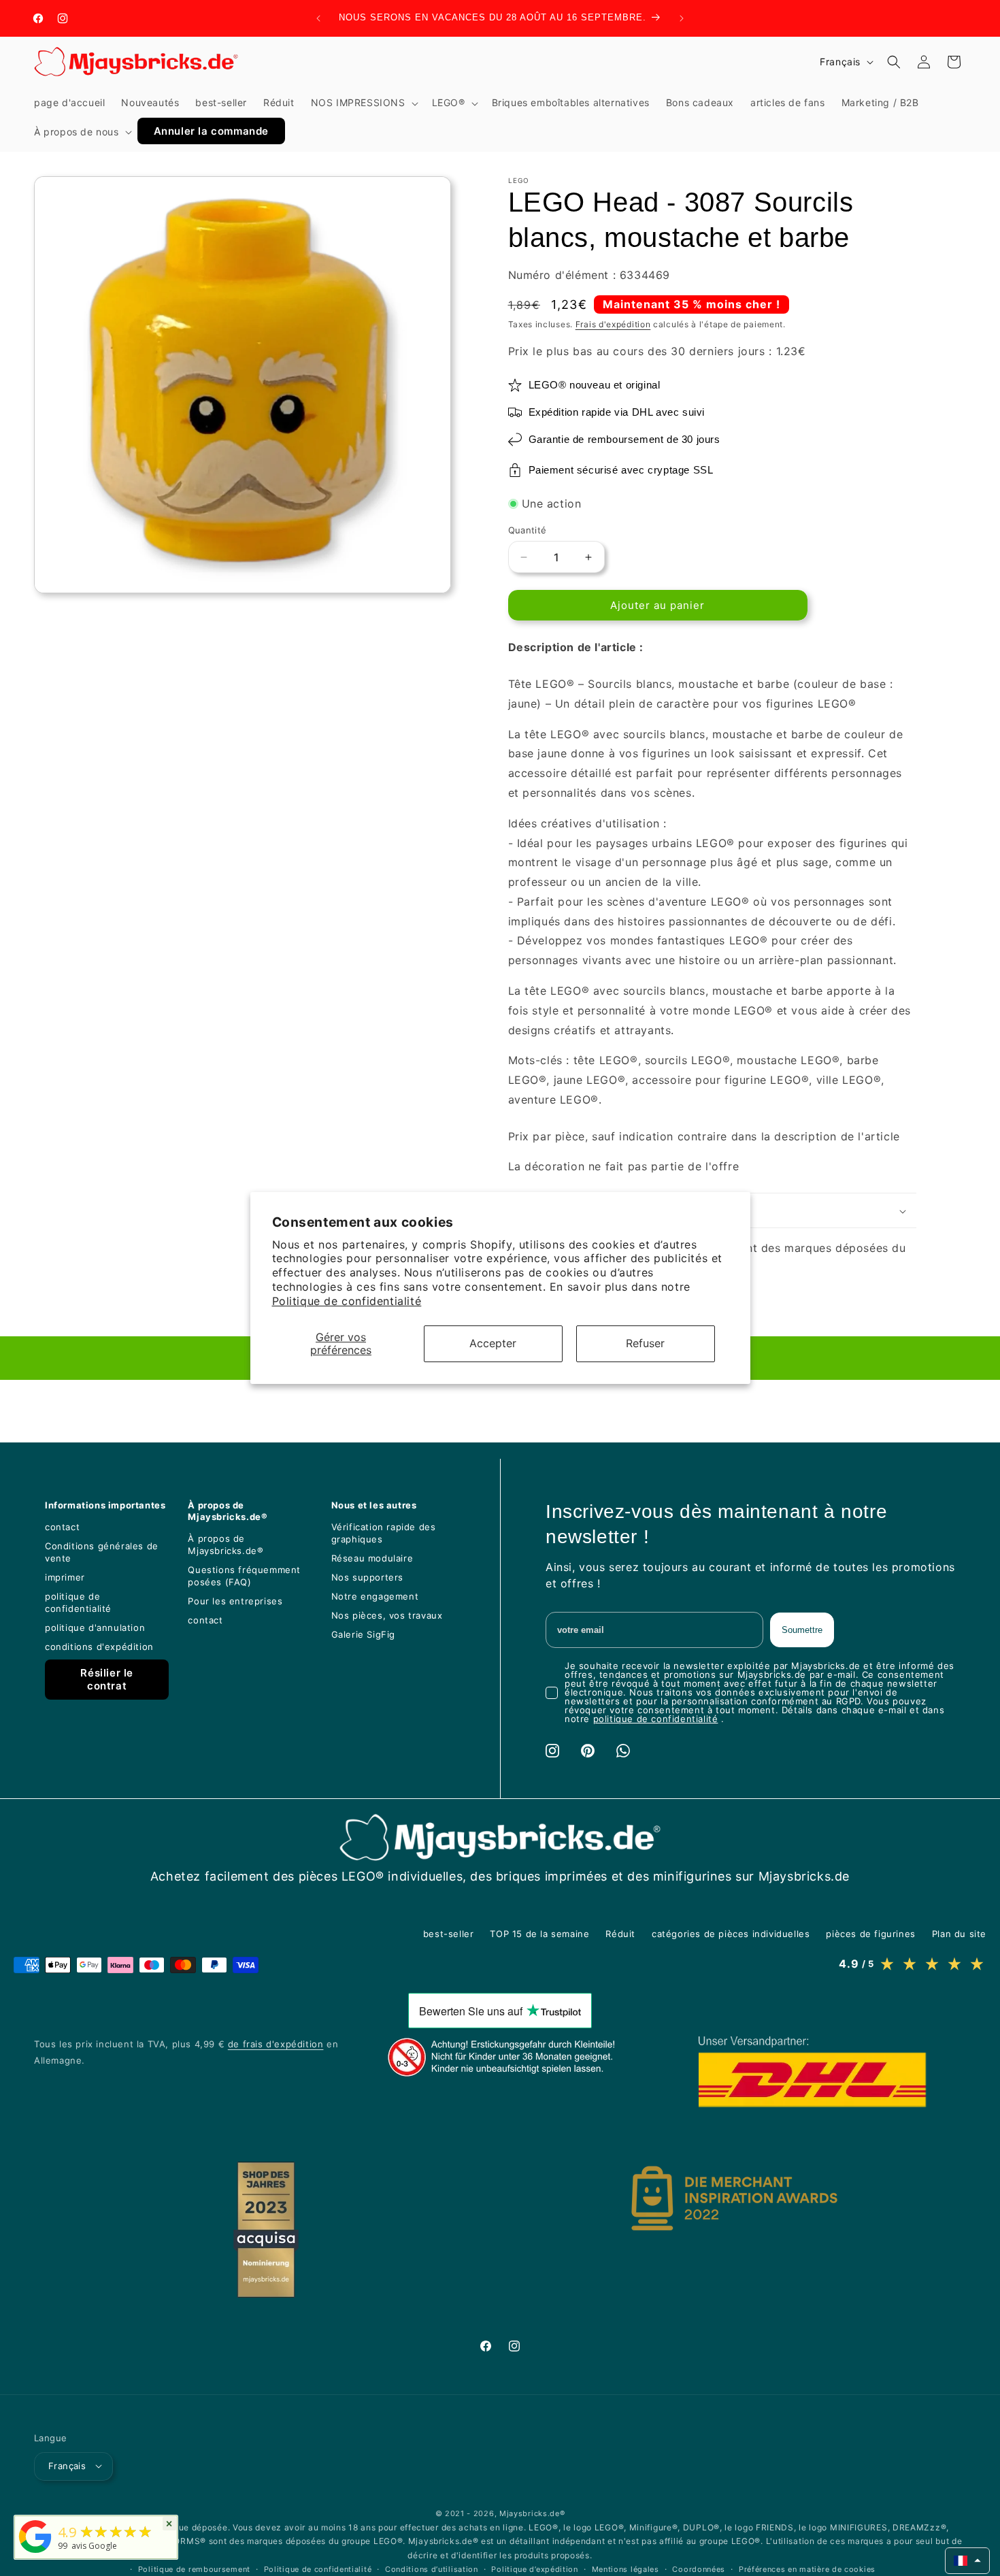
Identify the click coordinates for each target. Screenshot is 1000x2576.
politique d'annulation (95, 1628)
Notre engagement (375, 1596)
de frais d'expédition (276, 2044)
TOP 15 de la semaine (539, 1934)
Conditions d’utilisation (432, 2569)
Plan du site (959, 1934)
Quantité (528, 530)
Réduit (620, 1934)
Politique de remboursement (194, 2569)
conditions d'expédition (99, 1647)
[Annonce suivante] (682, 18)
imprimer (65, 1577)
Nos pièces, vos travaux (387, 1615)
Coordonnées (699, 2569)
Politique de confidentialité (347, 1301)
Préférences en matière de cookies (807, 2569)
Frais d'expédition (613, 324)
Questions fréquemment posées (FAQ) (244, 1576)
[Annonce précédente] (318, 18)
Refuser (645, 1343)
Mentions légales (626, 2569)
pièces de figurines (870, 1934)
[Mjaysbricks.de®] (35, 2553)
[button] (363, 103)
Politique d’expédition (534, 2569)
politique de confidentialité (78, 1602)
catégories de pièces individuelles (731, 1934)
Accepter (493, 1343)
